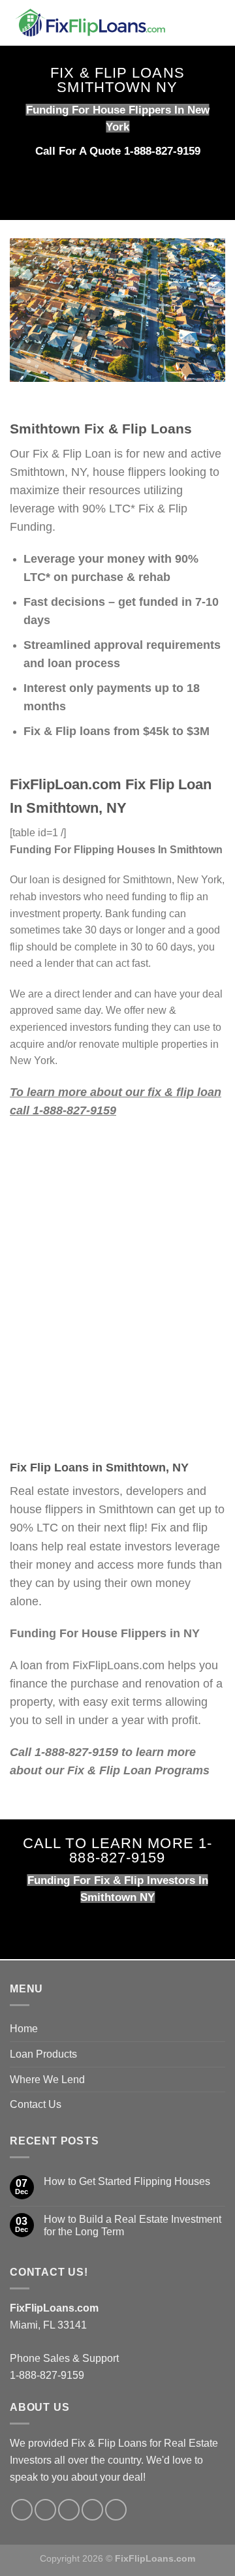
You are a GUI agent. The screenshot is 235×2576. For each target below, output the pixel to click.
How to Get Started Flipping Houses (127, 2181)
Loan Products (43, 2054)
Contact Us (36, 2104)
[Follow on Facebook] (22, 2510)
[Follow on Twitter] (45, 2510)
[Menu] (217, 23)
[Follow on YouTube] (116, 2510)
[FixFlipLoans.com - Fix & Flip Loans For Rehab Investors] (100, 23)
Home (24, 2029)
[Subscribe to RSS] (92, 2510)
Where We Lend (47, 2080)
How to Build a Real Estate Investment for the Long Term (133, 2225)
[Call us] (69, 2510)
